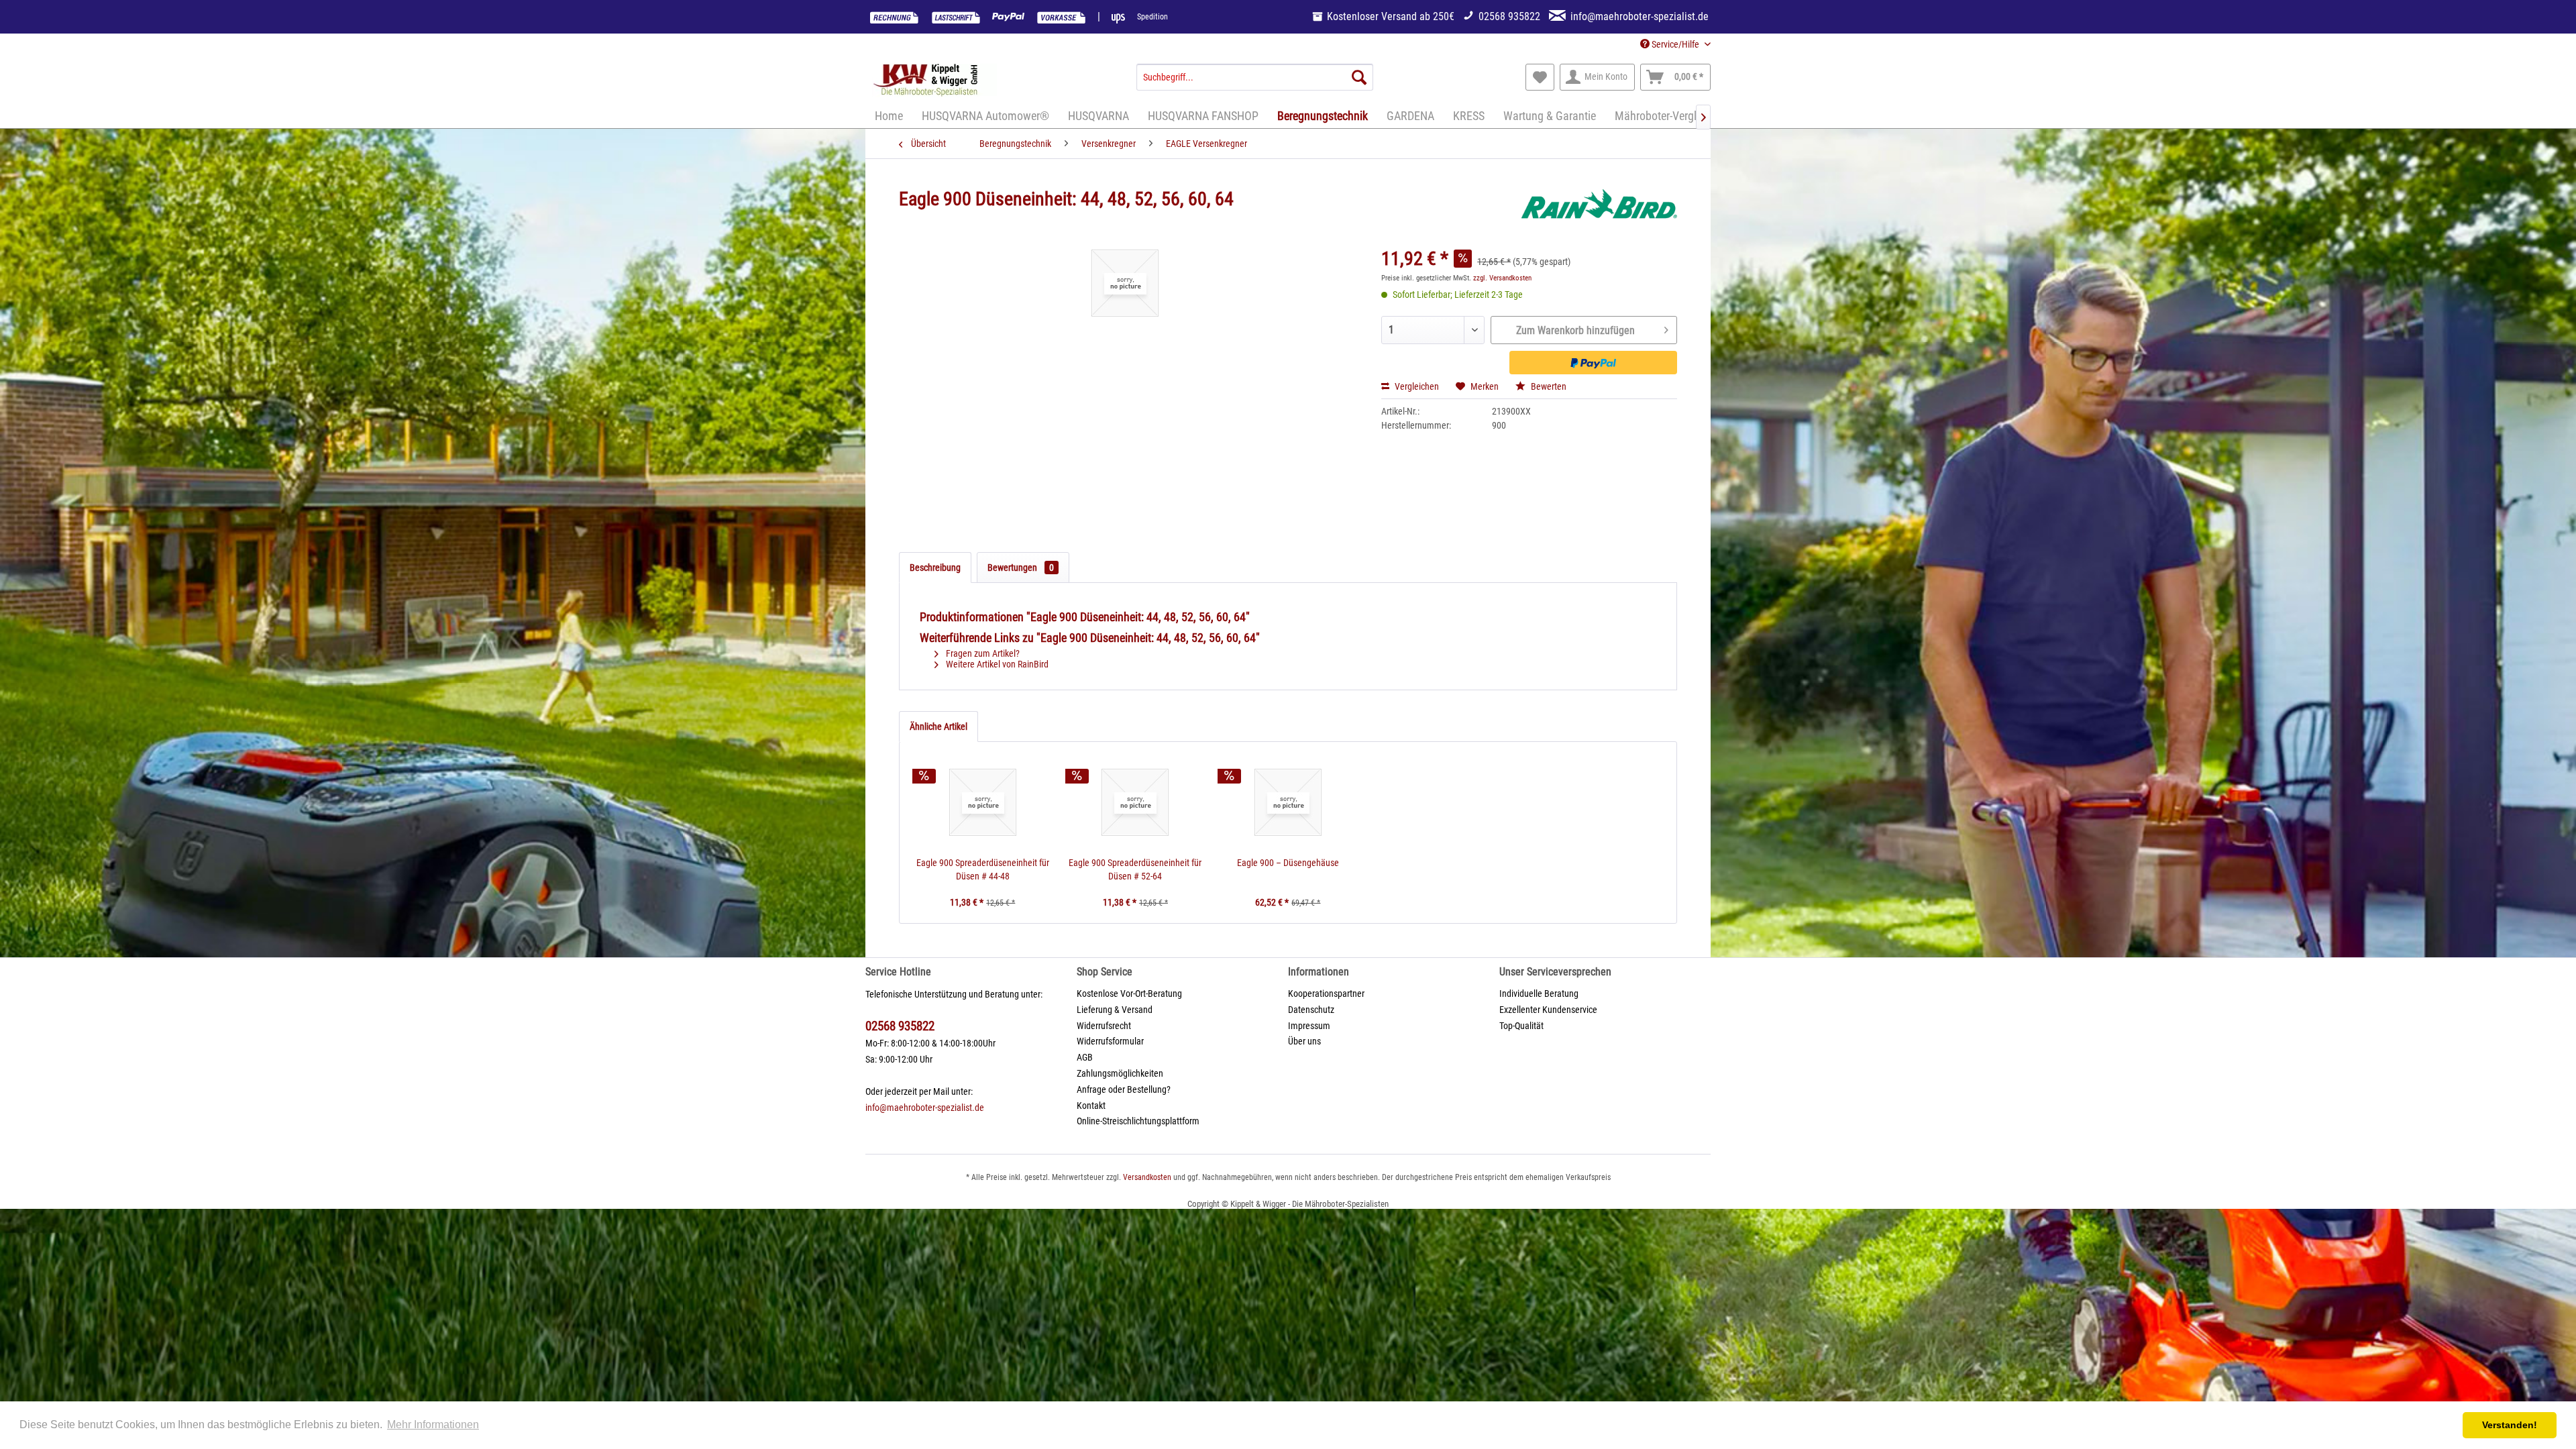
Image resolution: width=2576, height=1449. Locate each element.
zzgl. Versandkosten (1502, 278)
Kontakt (1091, 1106)
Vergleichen (1416, 386)
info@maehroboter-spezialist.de (925, 1108)
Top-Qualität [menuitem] (1521, 1026)
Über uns (1304, 1041)
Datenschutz (1311, 1010)
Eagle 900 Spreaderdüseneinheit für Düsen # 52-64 (1135, 869)
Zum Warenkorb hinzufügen (1575, 330)
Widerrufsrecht (1104, 1026)
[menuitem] (1255, 77)
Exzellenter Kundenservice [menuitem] (1548, 1010)
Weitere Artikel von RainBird (996, 664)
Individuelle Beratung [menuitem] (1539, 994)
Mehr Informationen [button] (433, 1425)
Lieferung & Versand (1115, 1010)
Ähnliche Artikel (938, 727)
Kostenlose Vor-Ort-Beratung (1129, 994)
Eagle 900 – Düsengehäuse (1288, 863)
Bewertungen (1021, 568)
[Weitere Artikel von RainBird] (1599, 213)
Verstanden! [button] (2510, 1425)
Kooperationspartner (1326, 994)
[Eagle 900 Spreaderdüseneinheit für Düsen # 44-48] (983, 802)
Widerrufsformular (1110, 1041)
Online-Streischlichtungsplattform (1138, 1121)
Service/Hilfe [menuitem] (1675, 44)
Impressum (1309, 1026)
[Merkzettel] (1540, 77)
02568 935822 (900, 1026)
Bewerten (1548, 386)
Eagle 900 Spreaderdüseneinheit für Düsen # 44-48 (983, 869)
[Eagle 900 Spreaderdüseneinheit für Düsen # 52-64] (1136, 802)
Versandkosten (1147, 1177)
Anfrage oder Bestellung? (1124, 1089)
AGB (1085, 1057)
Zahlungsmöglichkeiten (1120, 1073)
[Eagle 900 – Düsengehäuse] (1288, 802)
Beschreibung (935, 568)
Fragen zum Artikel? (982, 653)
